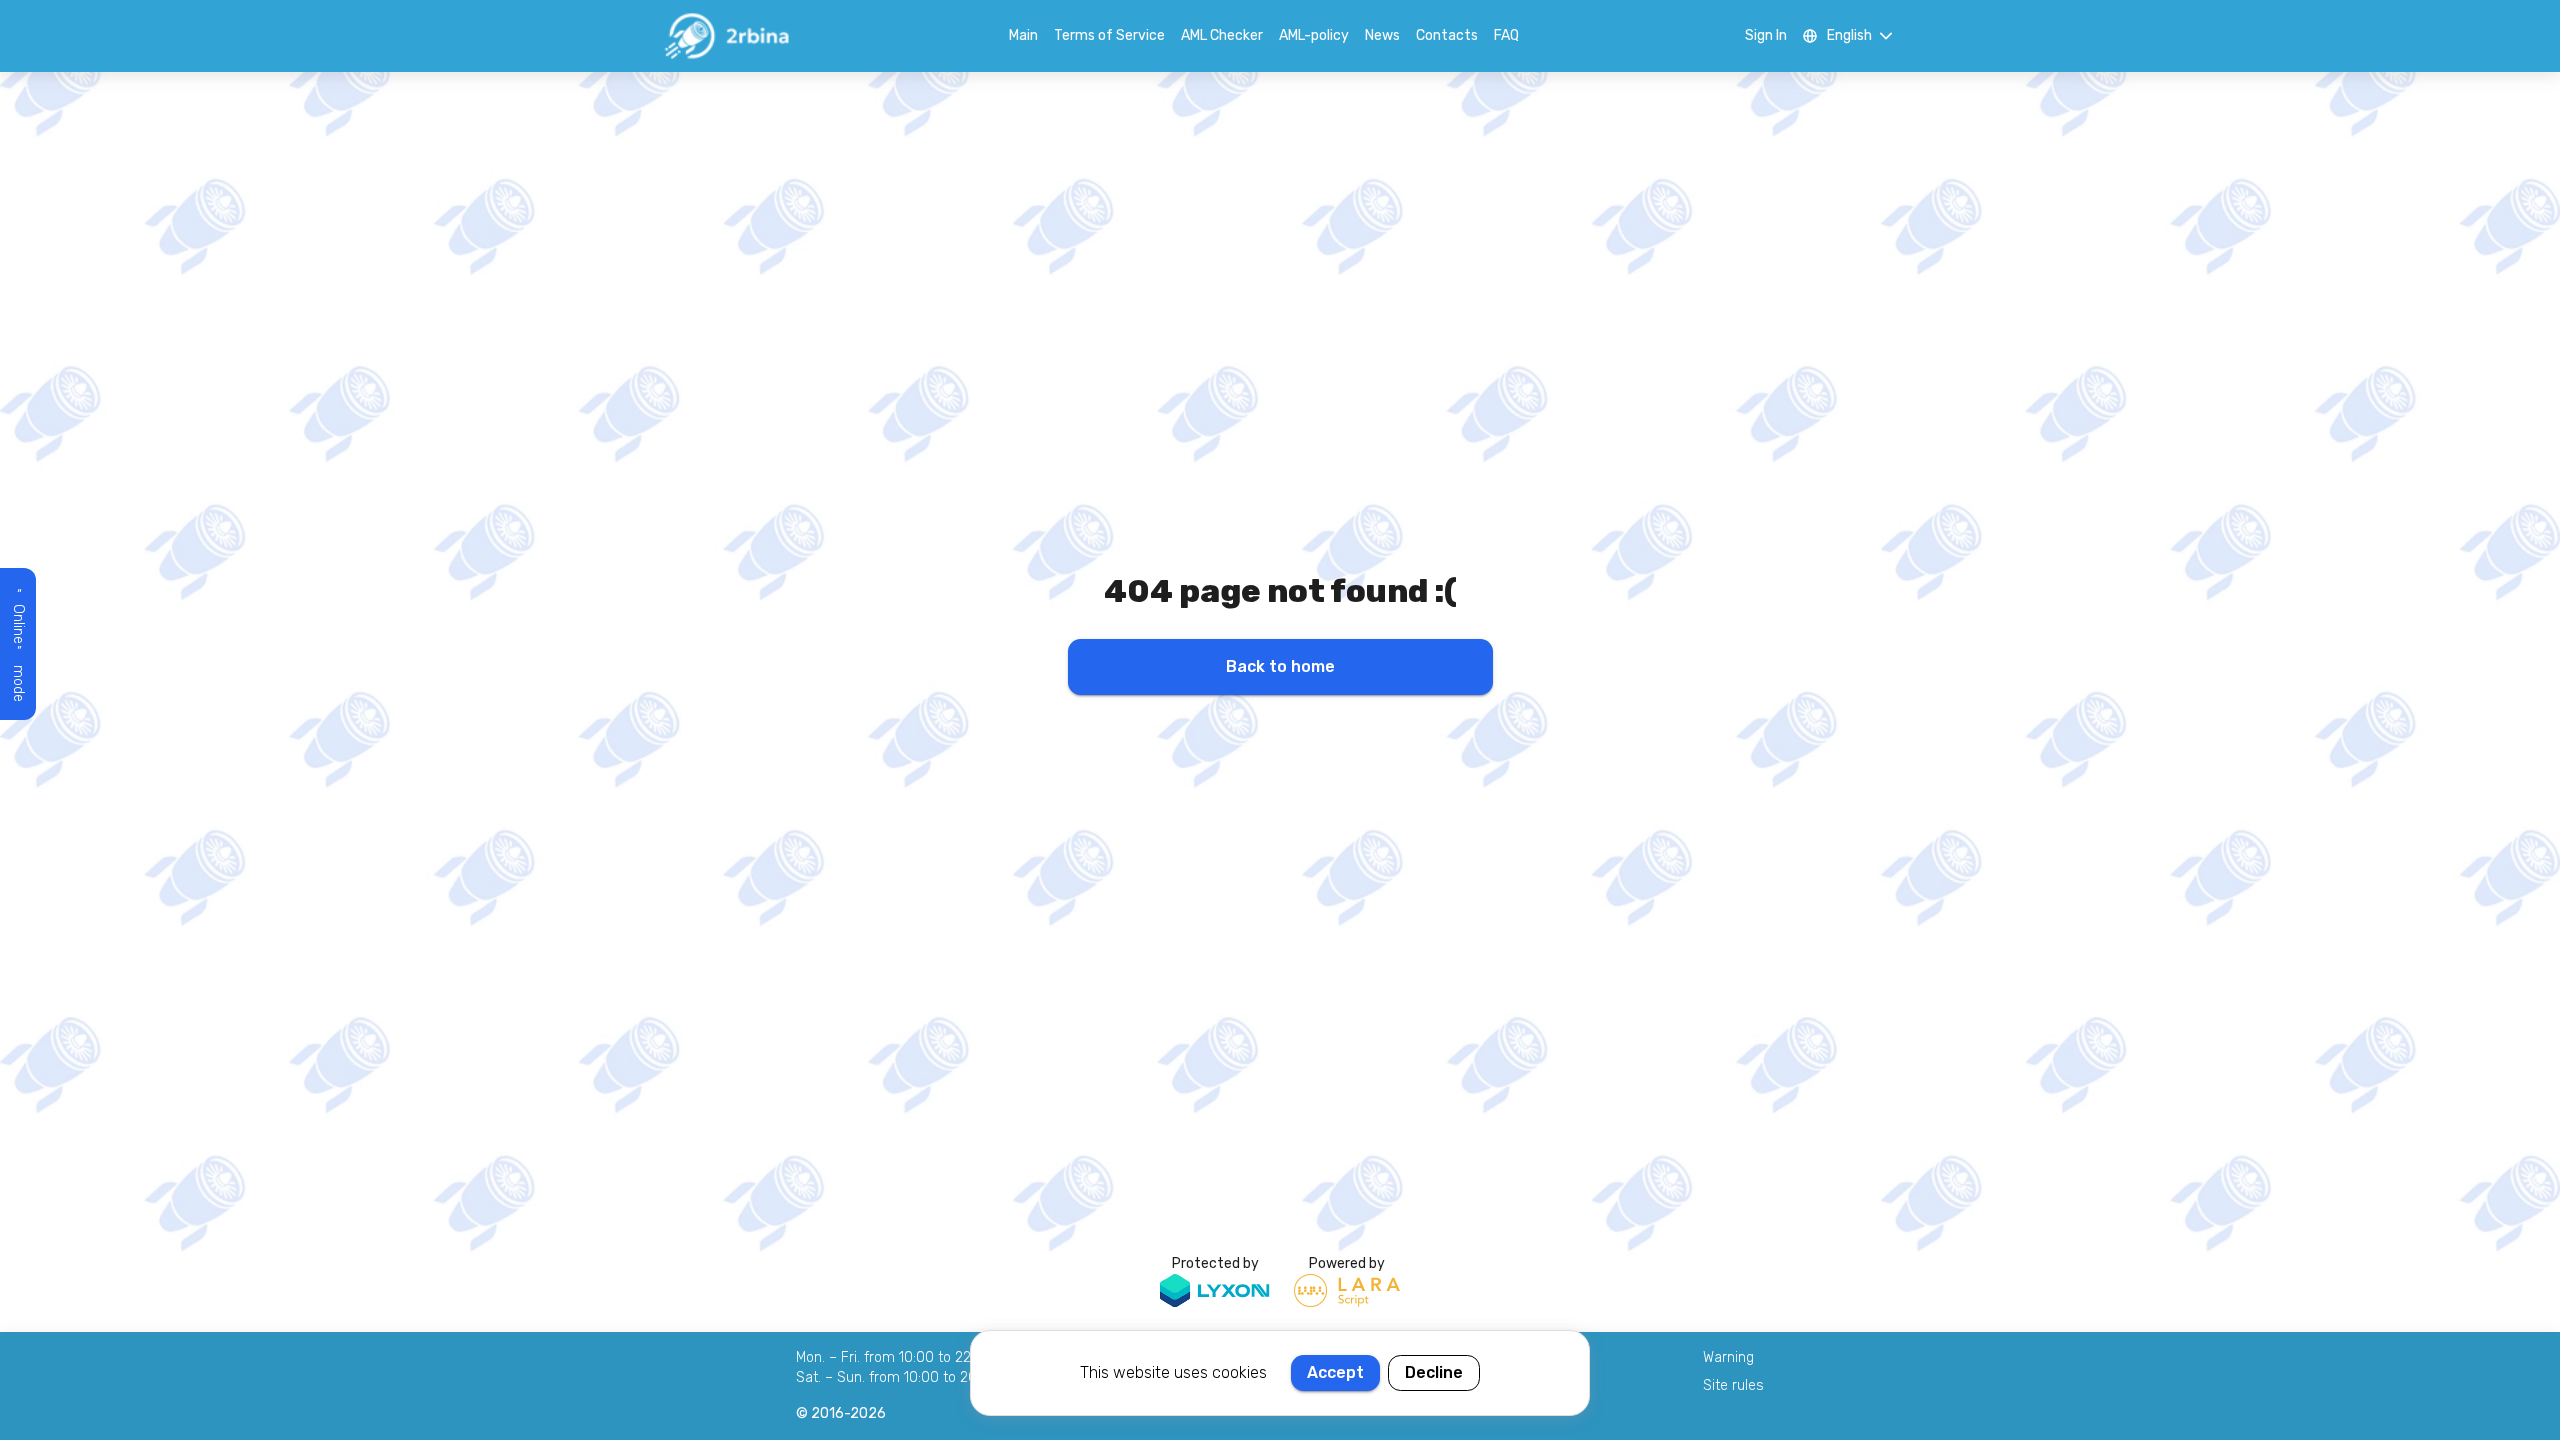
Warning (1728, 1357)
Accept (1335, 1372)
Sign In (1766, 35)
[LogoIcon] (726, 36)
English (1849, 35)
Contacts (1447, 35)
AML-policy (1314, 35)
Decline (1434, 1372)
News (1382, 35)
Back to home (1280, 666)
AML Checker (1222, 35)
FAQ (1506, 35)
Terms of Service (1109, 35)
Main (1023, 35)
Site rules (1733, 1385)
